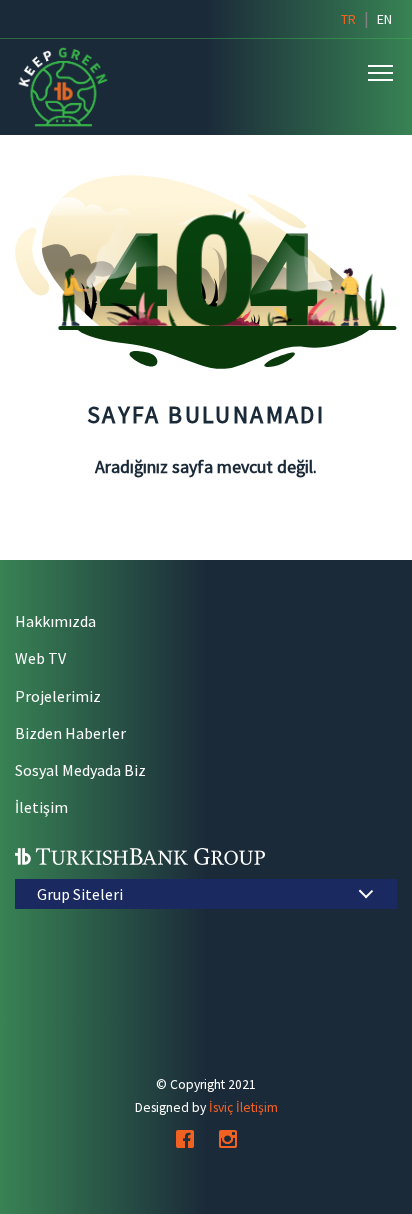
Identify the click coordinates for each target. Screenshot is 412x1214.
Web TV (40, 658)
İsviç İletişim (243, 1107)
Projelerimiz (58, 696)
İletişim (41, 807)
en (384, 19)
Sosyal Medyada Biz (80, 770)
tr (348, 19)
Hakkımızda (55, 621)
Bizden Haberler (70, 733)
